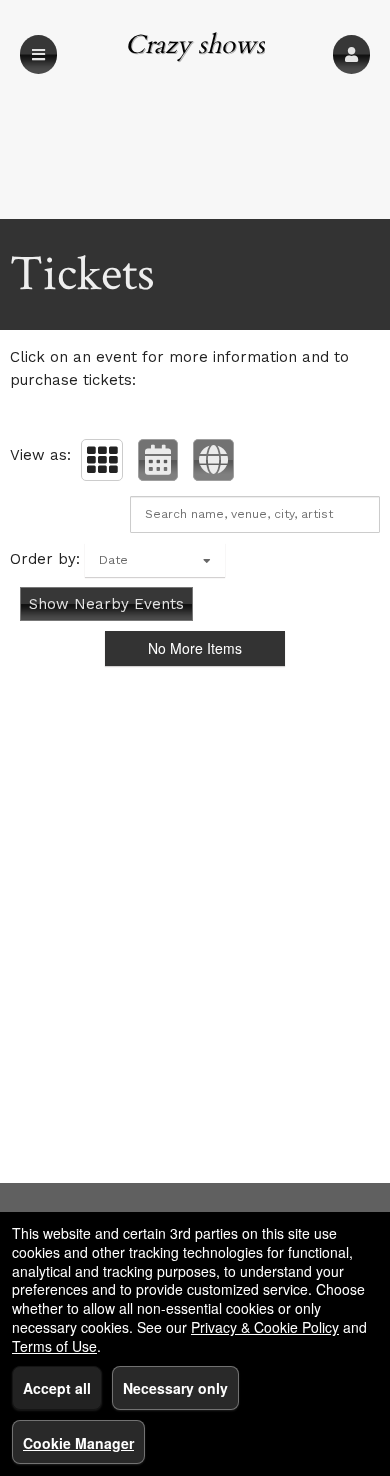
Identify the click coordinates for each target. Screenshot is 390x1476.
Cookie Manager (78, 1443)
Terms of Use (54, 1346)
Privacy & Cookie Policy (265, 1327)
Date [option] (113, 560)
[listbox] (155, 560)
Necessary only (175, 1388)
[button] (351, 54)
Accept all (57, 1388)
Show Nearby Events (106, 604)
